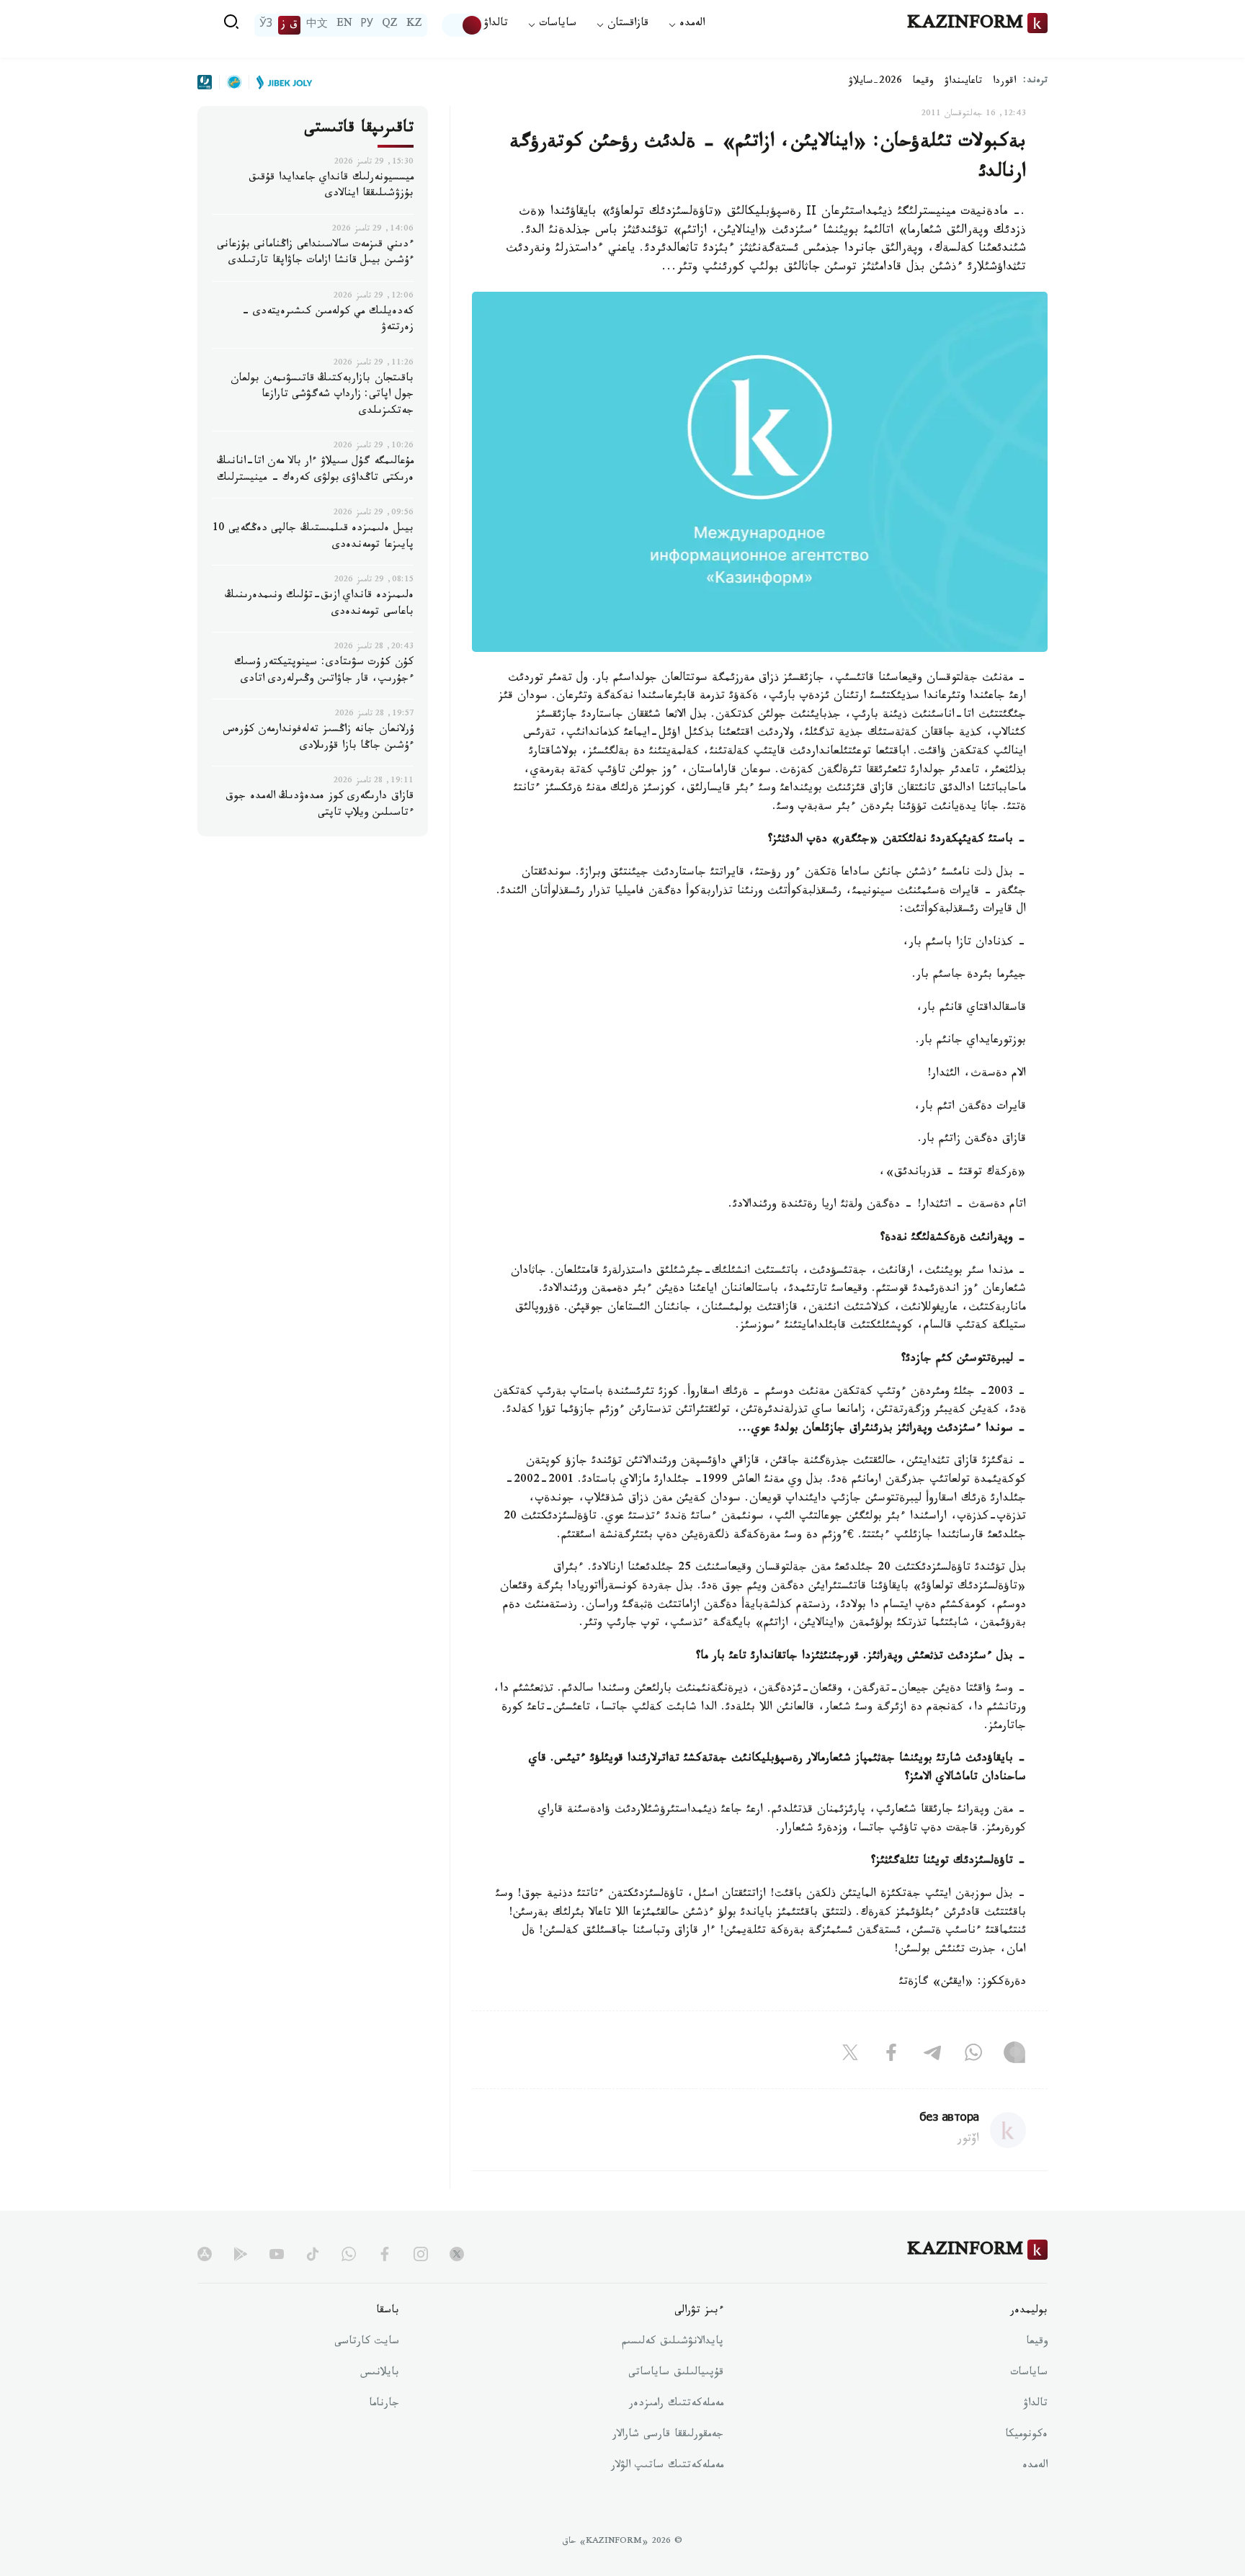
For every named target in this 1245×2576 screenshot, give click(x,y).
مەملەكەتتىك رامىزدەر (676, 2405)
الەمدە (1035, 2467)
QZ (390, 25)
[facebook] (385, 2254)
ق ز (289, 25)
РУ (367, 25)
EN (344, 25)
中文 (317, 25)
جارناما (384, 2405)
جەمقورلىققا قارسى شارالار (668, 2436)
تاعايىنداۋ (963, 82)
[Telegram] (932, 2055)
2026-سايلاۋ (875, 82)
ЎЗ (266, 25)
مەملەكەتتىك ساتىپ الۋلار (667, 2467)
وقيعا (923, 82)
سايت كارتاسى (367, 2343)
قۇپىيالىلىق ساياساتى (676, 2374)
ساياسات (1029, 2374)
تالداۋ (496, 25)
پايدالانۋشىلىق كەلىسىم (673, 2343)
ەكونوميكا (1026, 2436)
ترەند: (1035, 82)
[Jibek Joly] (280, 82)
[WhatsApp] (973, 2055)
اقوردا (1004, 82)
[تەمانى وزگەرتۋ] (463, 25)
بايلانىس (380, 2374)
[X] (850, 2055)
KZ (414, 25)
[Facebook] (891, 2055)
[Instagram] (1014, 2055)
